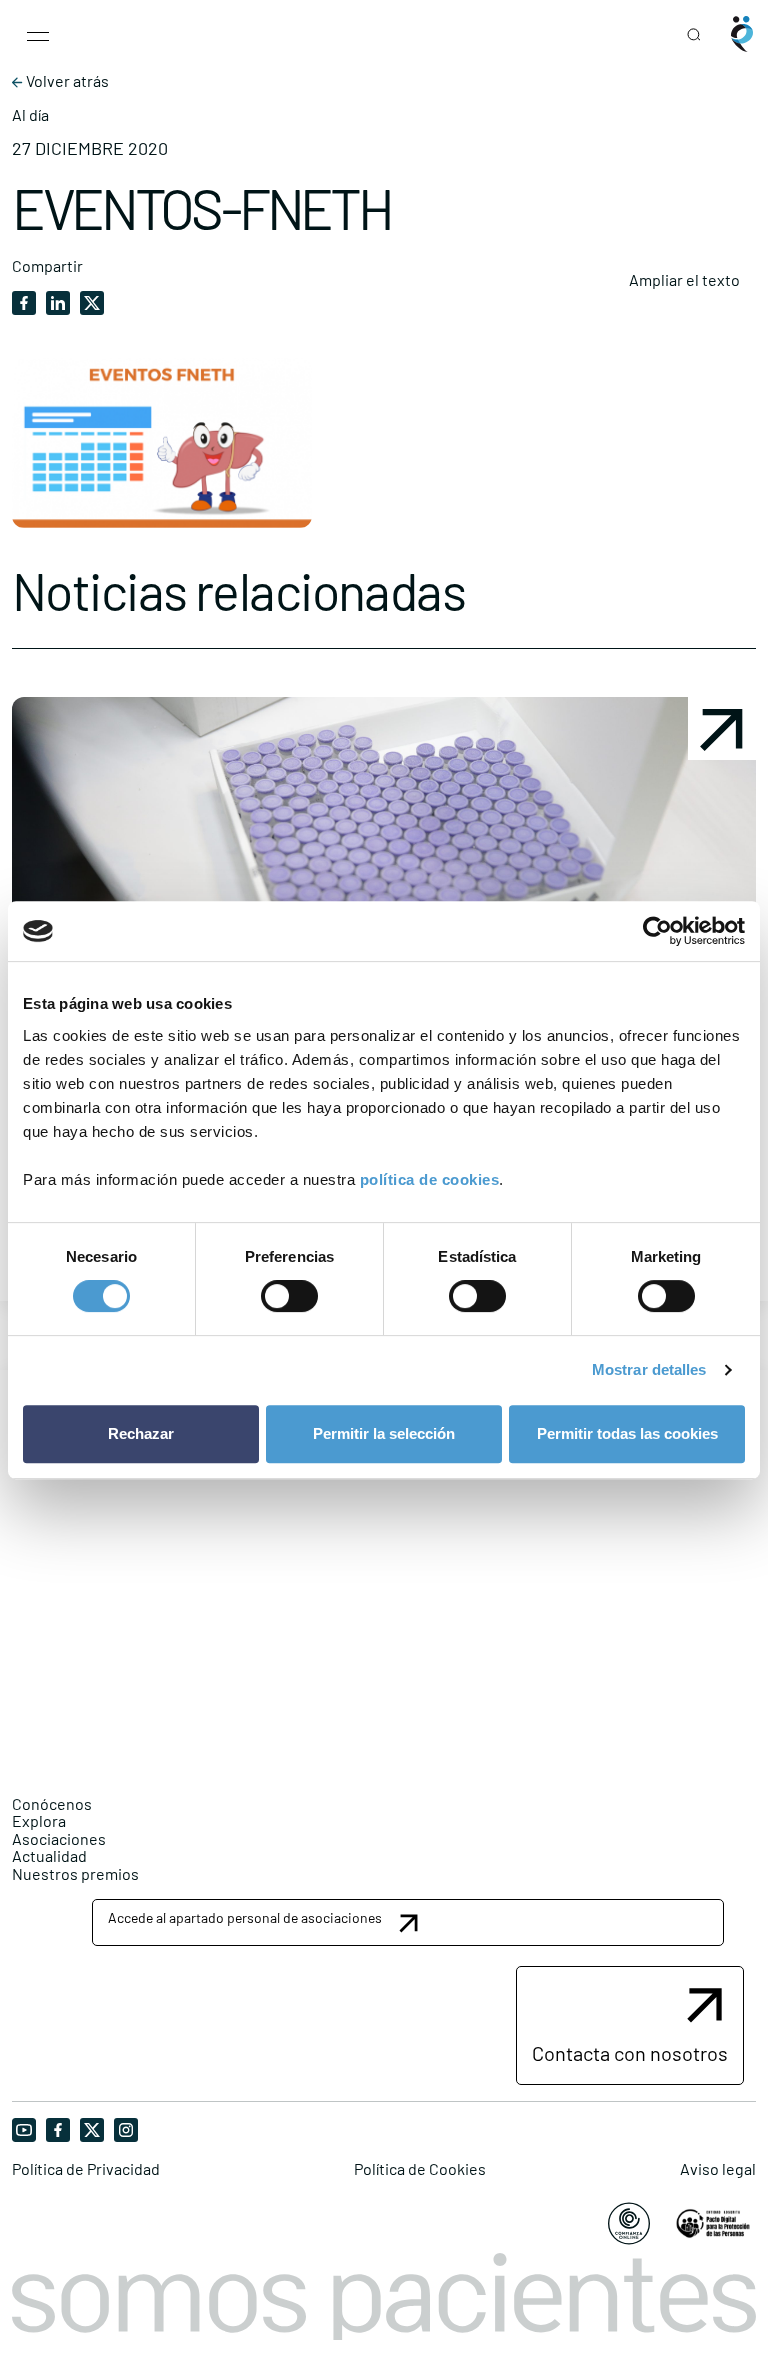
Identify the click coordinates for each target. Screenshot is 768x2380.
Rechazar (141, 1433)
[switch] (289, 1296)
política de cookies (430, 1179)
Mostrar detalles (649, 1369)
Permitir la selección (384, 1433)
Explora (39, 1820)
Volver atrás (66, 81)
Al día (30, 115)
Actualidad (49, 1855)
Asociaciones (59, 1838)
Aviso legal (718, 2169)
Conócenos (52, 1803)
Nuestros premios (75, 1873)
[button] (408, 1922)
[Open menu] (38, 34)
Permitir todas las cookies (627, 1433)
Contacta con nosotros (630, 2053)
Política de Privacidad (86, 2169)
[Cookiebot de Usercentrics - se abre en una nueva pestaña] (657, 931)
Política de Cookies (420, 2169)
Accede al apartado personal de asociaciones (245, 1917)
